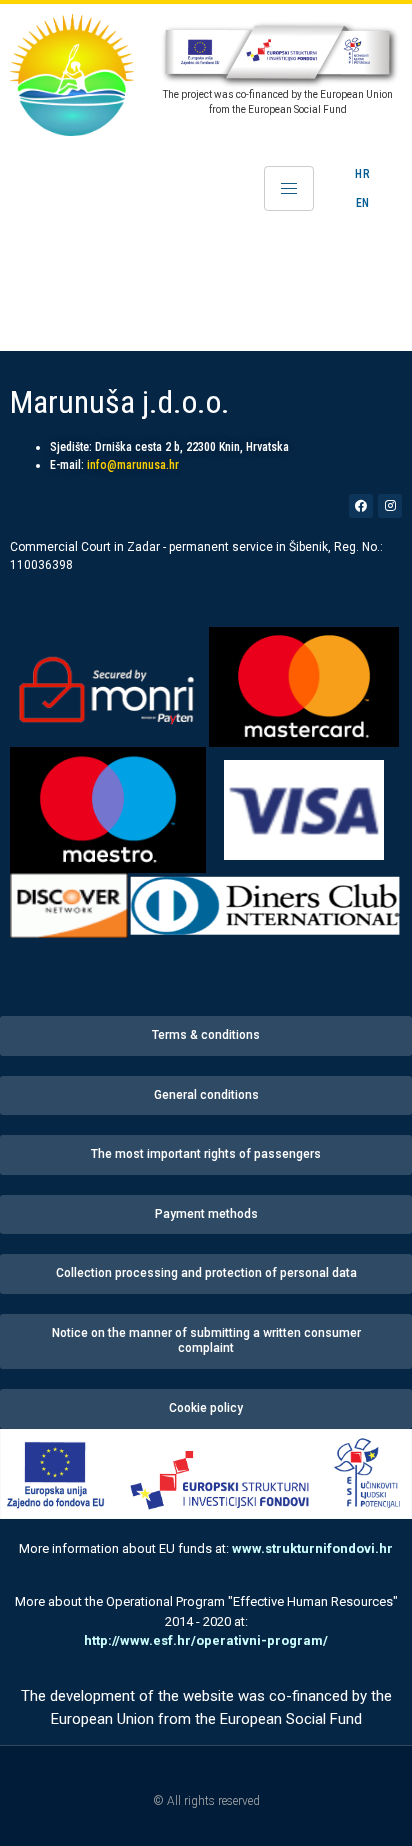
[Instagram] (390, 506)
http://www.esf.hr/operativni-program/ (206, 1640)
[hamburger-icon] (289, 188)
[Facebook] (361, 506)
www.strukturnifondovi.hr (312, 1548)
